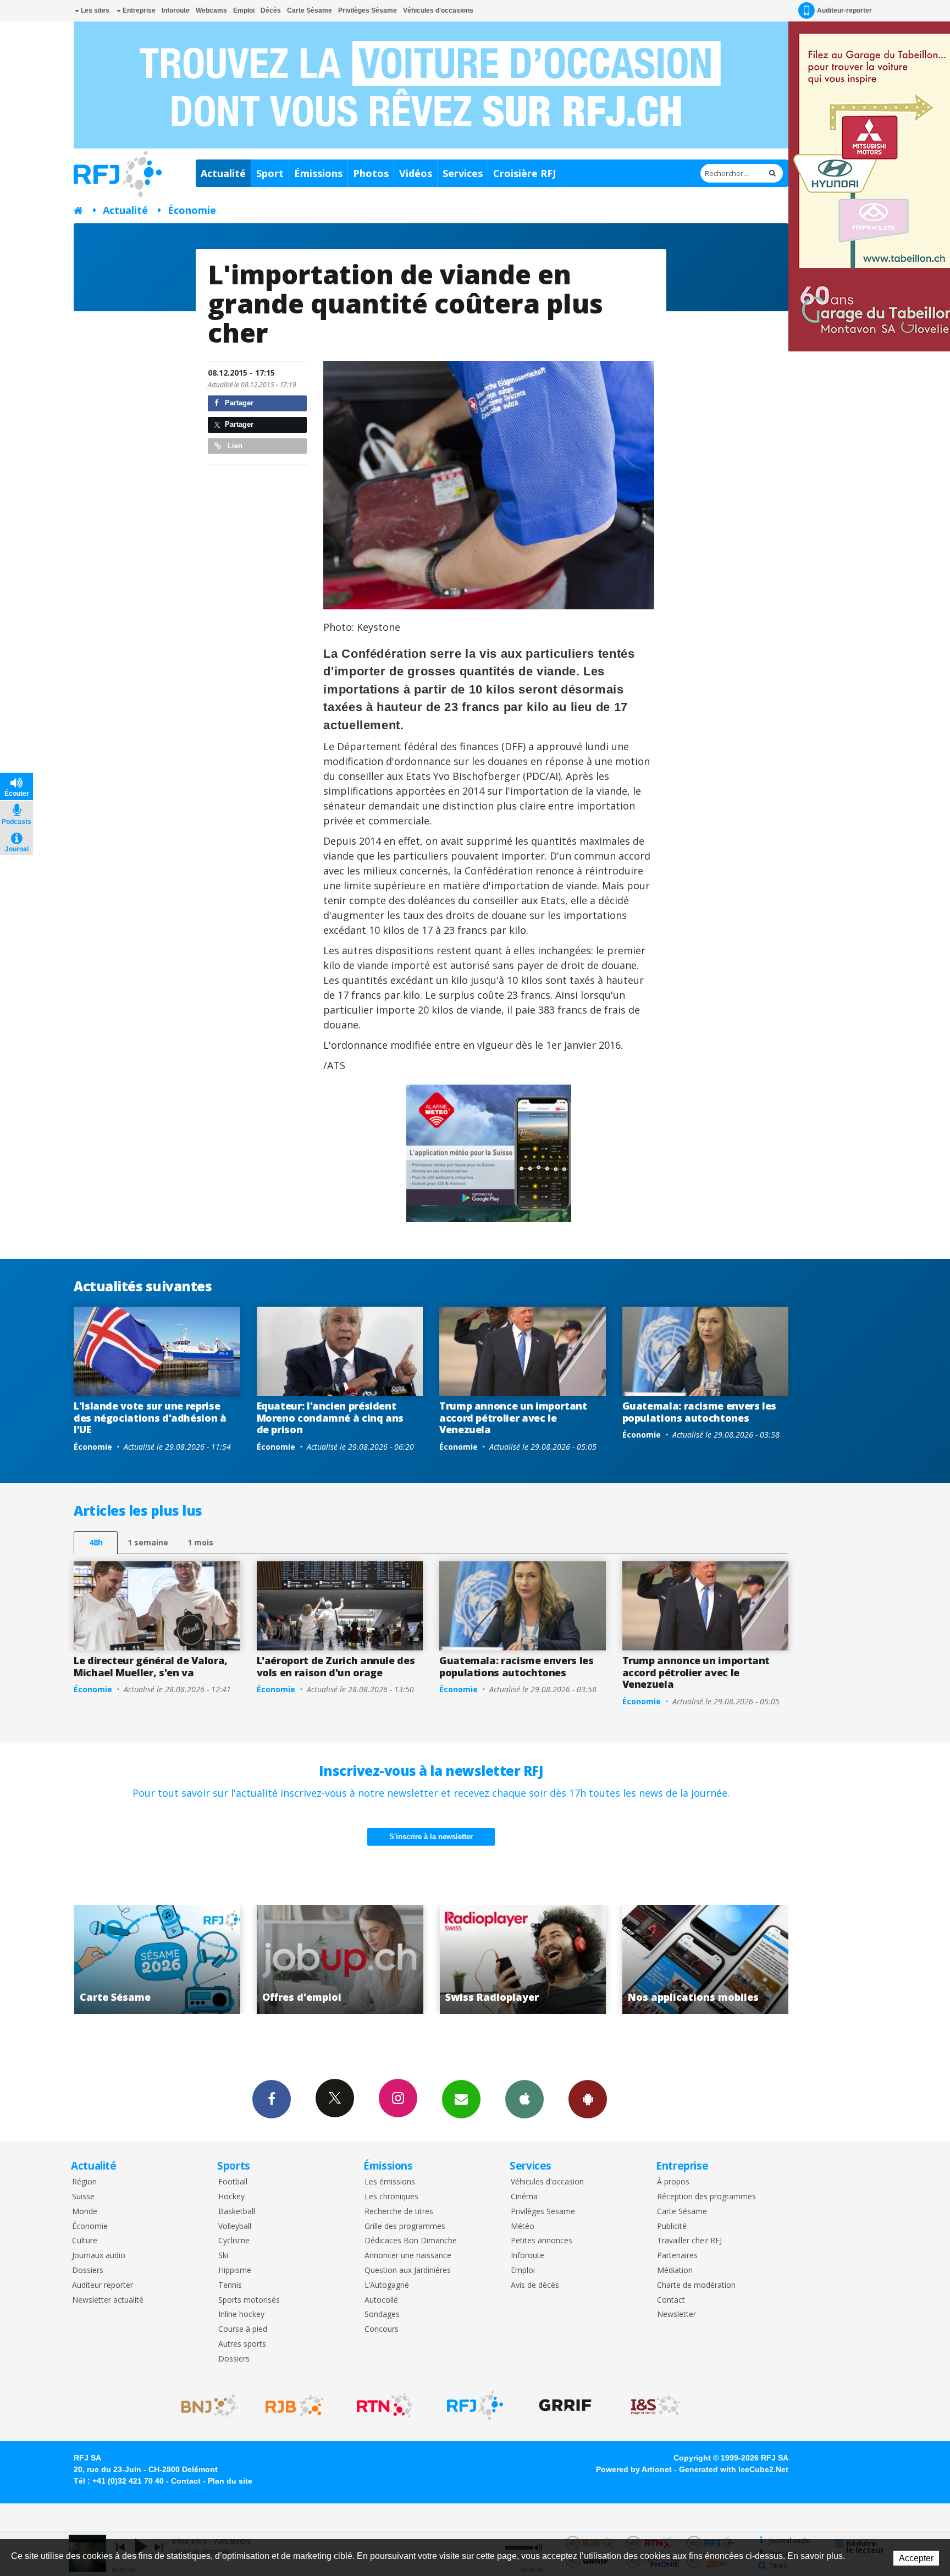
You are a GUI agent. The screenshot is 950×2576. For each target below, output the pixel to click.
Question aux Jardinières (408, 2270)
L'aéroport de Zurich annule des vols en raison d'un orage (336, 1666)
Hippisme (235, 2270)
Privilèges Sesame (543, 2212)
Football (233, 2182)
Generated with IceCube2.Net (734, 2469)
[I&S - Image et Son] (655, 2406)
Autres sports (242, 2344)
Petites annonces (542, 2241)
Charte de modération (696, 2285)
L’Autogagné (387, 2285)
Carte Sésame (310, 10)
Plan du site (230, 2481)
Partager (238, 403)
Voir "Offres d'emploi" (157, 1959)
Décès (271, 10)
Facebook (272, 2099)
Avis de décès (535, 2285)
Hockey (231, 2197)
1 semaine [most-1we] (148, 1542)
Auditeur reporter (103, 2285)
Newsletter (676, 2314)
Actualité (223, 173)
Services (463, 173)
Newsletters (461, 2099)
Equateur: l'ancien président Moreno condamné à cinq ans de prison (330, 1418)
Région (84, 2182)
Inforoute (176, 10)
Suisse (83, 2197)
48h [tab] (96, 1542)
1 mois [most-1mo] (200, 1542)
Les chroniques (391, 2197)
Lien (234, 446)
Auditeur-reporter (844, 10)
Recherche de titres (399, 2212)
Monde (85, 2212)
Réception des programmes (706, 2197)
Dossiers (88, 2270)
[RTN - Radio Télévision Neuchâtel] (385, 2406)
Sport (270, 173)
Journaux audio (99, 2256)
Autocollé (381, 2300)
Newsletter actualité (108, 2300)
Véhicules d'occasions (438, 10)
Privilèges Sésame (368, 10)
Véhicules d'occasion (547, 2182)
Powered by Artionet (634, 2469)
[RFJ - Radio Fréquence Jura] (475, 2406)
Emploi (244, 10)
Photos (371, 173)
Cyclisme (234, 2241)
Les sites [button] (94, 10)
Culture (85, 2241)
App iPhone (524, 2099)
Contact (671, 2300)
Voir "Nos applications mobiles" (523, 1959)
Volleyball (235, 2227)
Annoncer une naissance (408, 2256)
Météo (523, 2227)
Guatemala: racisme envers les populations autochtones (700, 1412)
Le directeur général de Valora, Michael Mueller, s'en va (151, 1666)
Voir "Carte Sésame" (706, 1959)
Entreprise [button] (138, 10)
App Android (588, 2099)
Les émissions (390, 2182)
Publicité (672, 2227)
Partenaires (677, 2256)
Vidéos (416, 173)
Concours (382, 2329)
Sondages (382, 2314)
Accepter (916, 2558)
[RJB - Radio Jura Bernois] (295, 2406)
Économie (192, 210)
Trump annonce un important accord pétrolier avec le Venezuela (513, 1418)
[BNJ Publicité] (205, 2406)
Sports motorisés (249, 2300)
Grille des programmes (405, 2227)
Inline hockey (241, 2314)
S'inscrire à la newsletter (431, 1837)
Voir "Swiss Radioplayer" (340, 1959)
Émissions (318, 173)
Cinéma (524, 2197)
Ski (223, 2256)
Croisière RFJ (524, 173)
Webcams (211, 10)
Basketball (237, 2212)
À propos (673, 2182)
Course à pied (243, 2329)
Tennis (230, 2285)
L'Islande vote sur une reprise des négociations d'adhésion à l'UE (150, 1418)
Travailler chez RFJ (689, 2241)
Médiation (675, 2270)
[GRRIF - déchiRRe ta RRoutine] (565, 2406)
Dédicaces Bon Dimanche (411, 2241)
